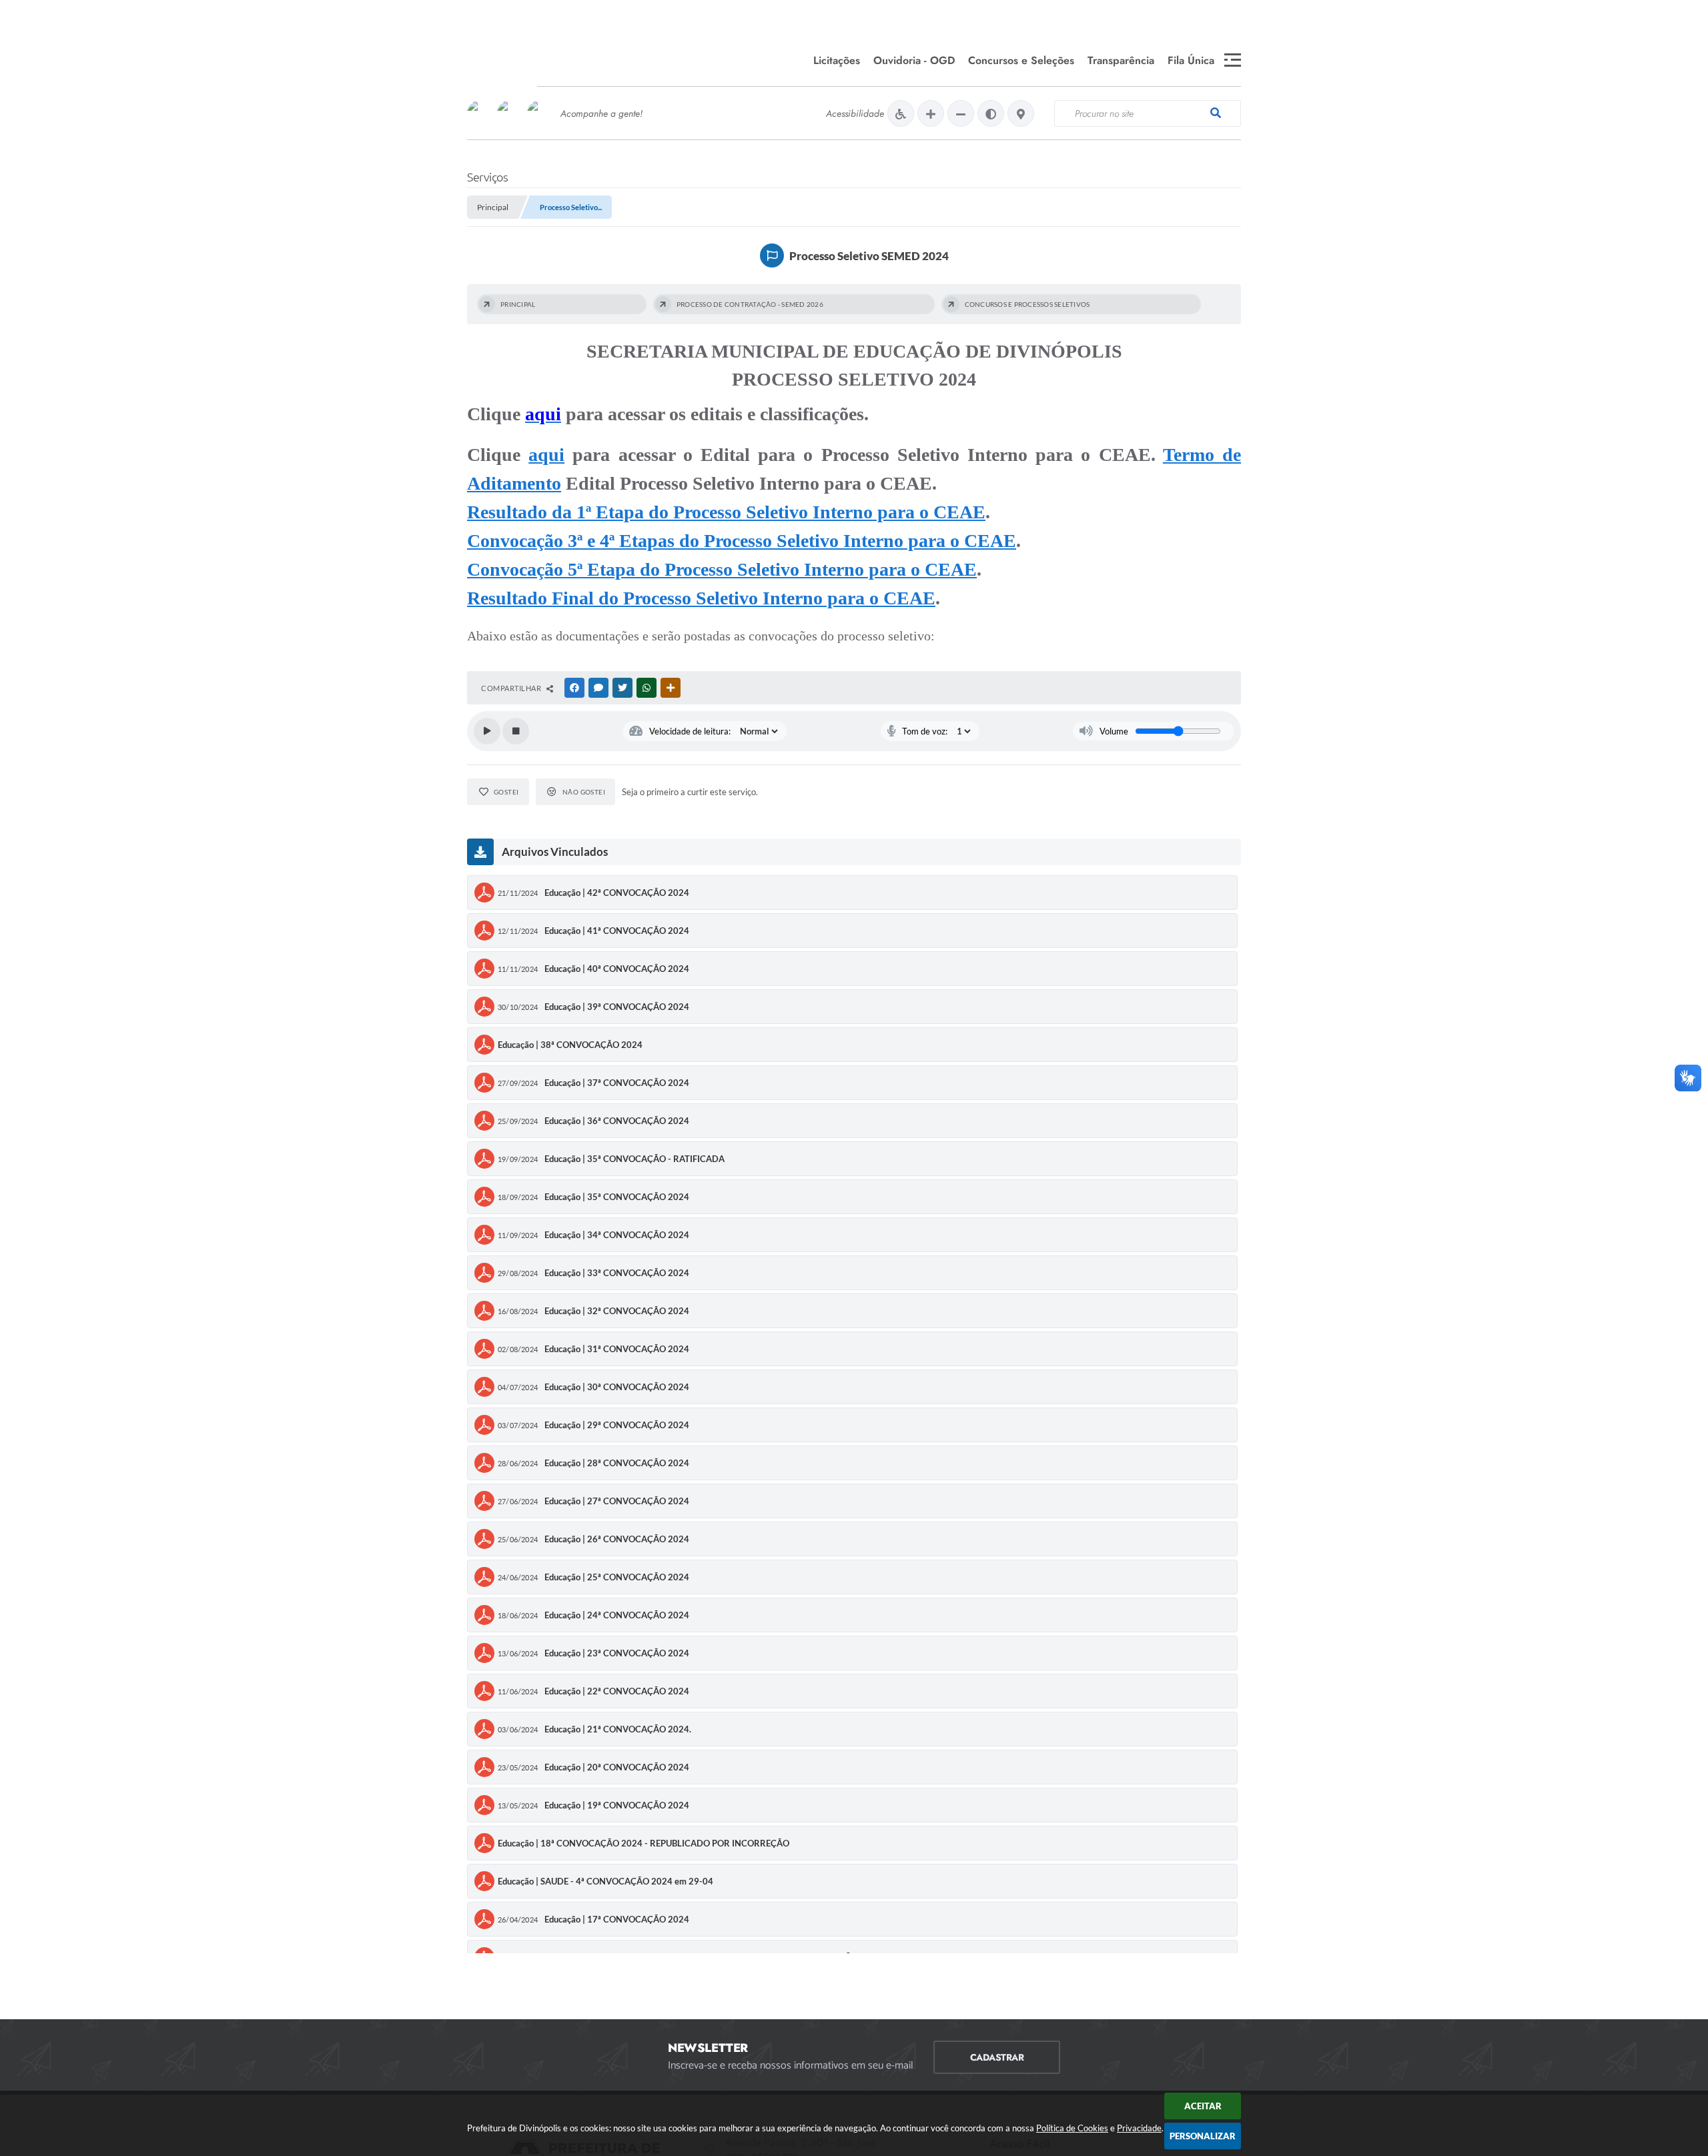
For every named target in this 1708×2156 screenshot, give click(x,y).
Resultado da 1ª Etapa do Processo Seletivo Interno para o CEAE (726, 512)
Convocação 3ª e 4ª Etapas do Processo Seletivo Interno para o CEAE (742, 541)
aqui (546, 455)
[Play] (487, 731)
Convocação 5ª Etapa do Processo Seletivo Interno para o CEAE (722, 569)
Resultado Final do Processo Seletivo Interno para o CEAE (701, 598)
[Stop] (516, 731)
